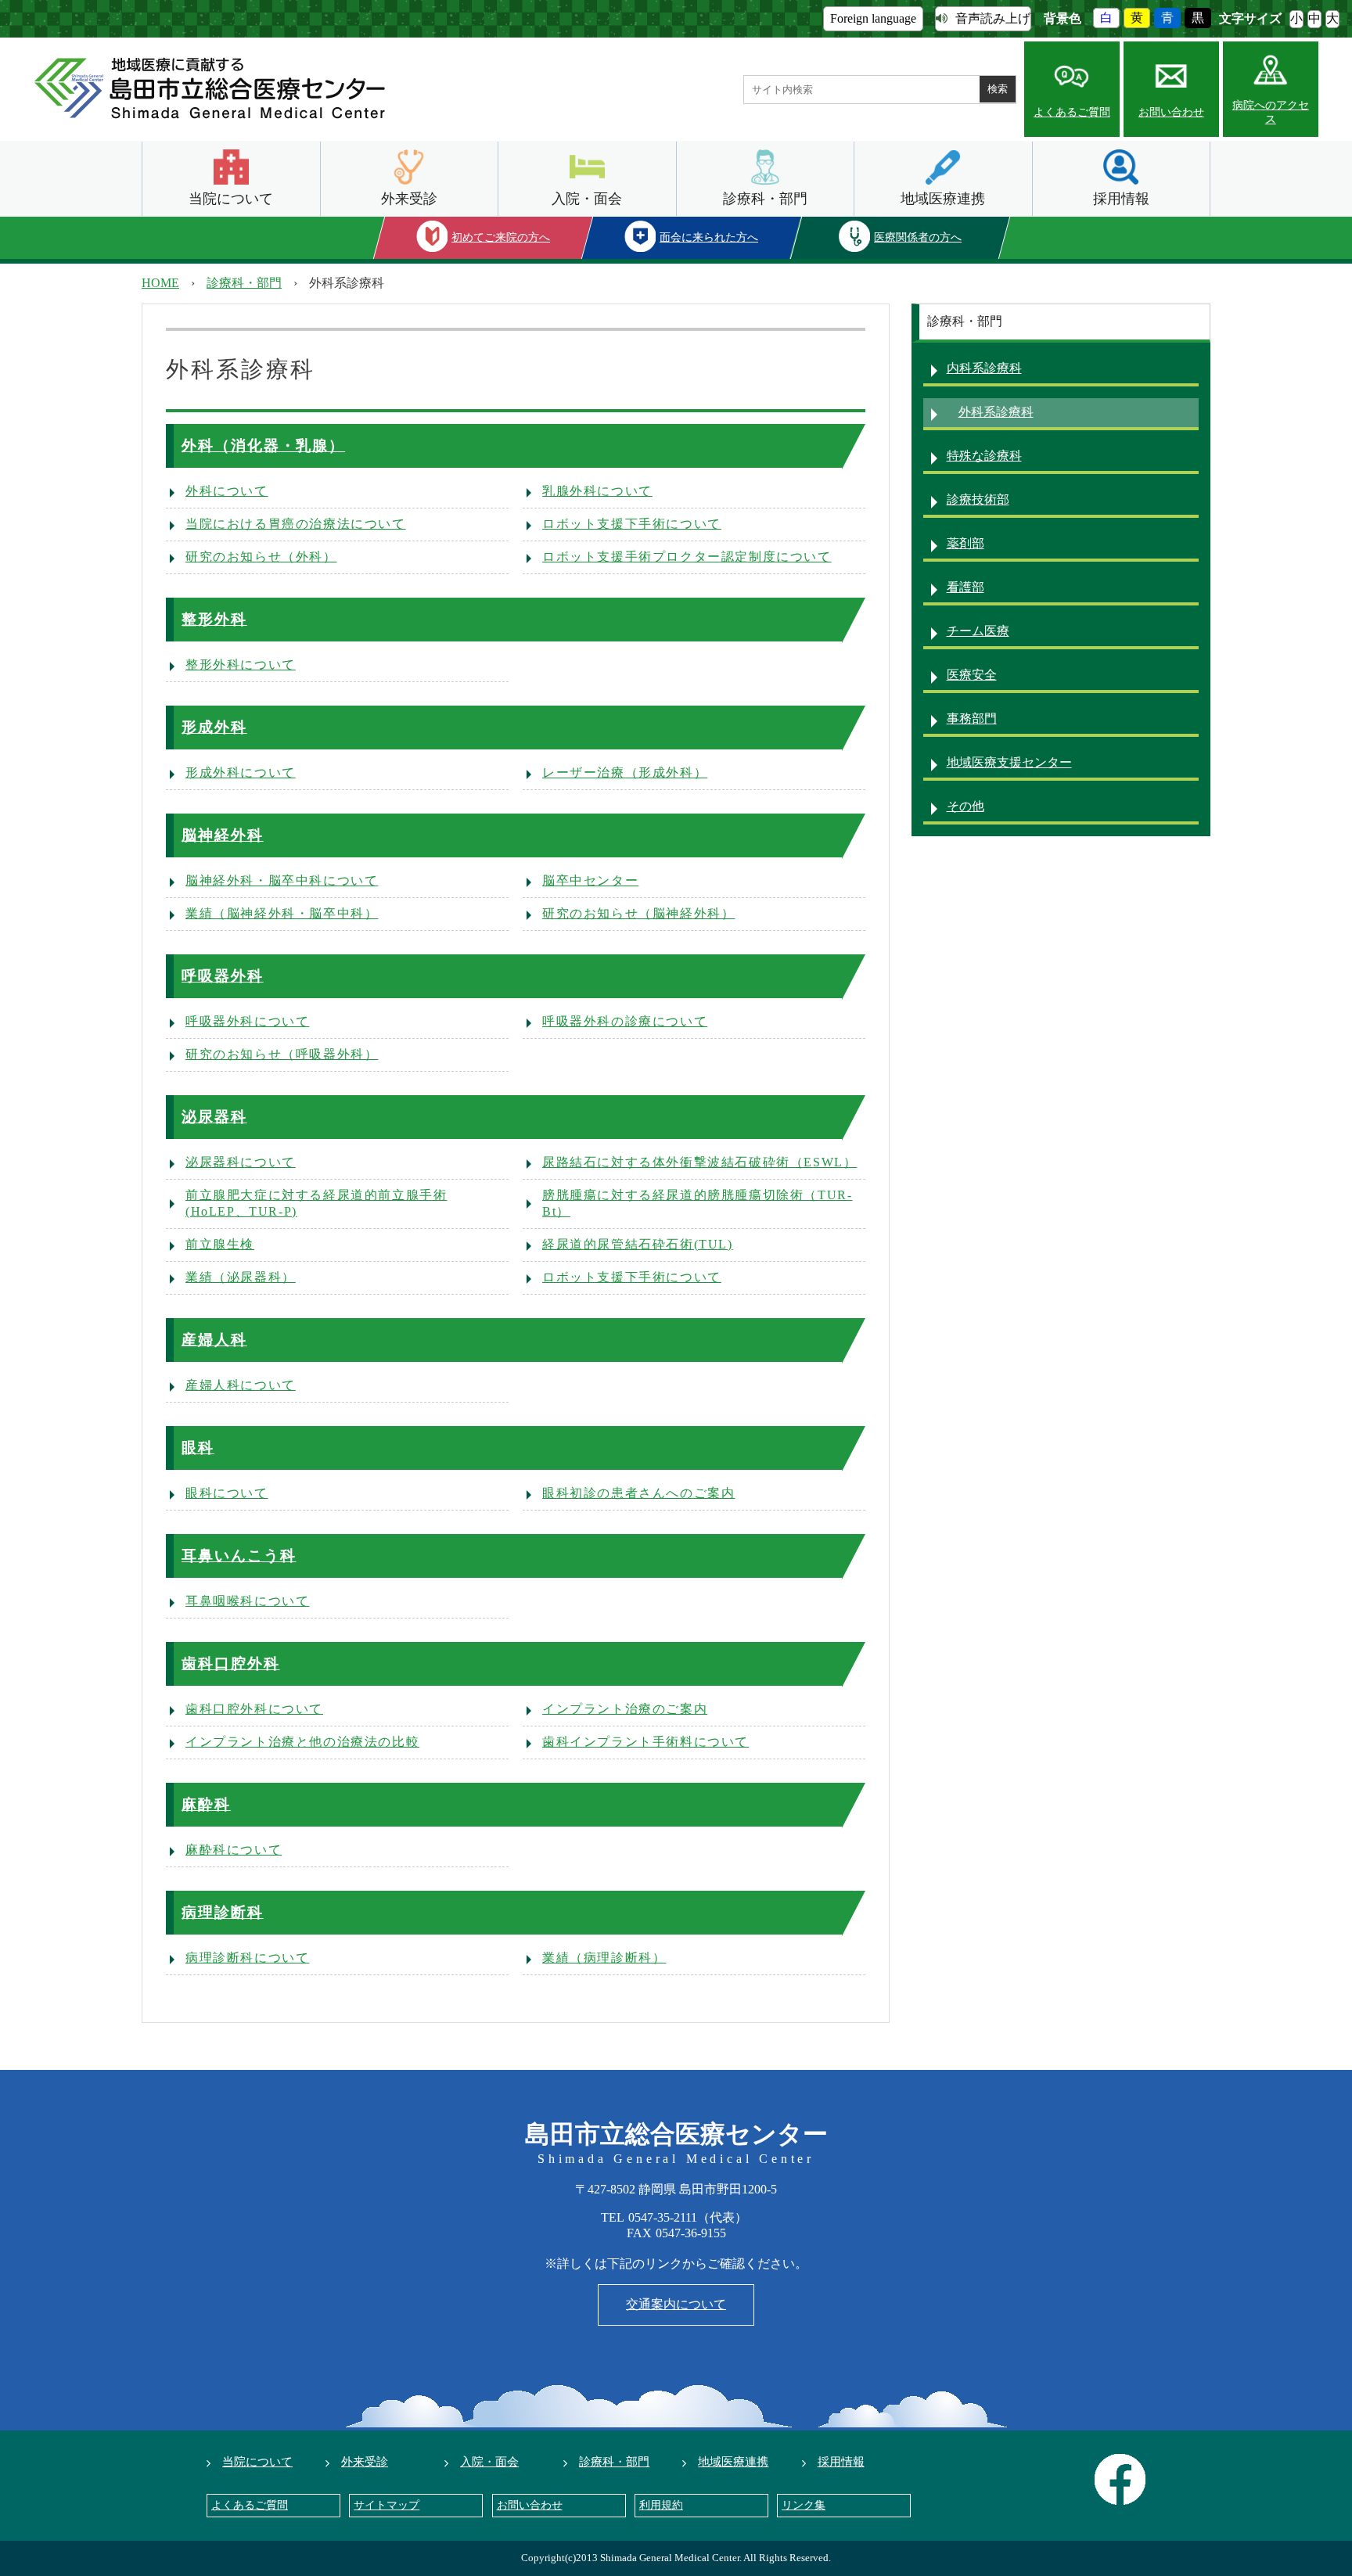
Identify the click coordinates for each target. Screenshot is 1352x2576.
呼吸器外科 (223, 976)
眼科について (227, 1493)
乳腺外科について (597, 491)
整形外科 (214, 619)
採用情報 (1121, 199)
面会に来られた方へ (710, 237)
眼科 (198, 1448)
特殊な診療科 (984, 456)
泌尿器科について (241, 1162)
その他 (965, 806)
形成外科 (214, 727)
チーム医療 (978, 631)
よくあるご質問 (1072, 112)
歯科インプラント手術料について (645, 1742)
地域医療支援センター (1009, 762)
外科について (227, 491)
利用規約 (661, 2505)
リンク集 (804, 2505)
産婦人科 (214, 1340)
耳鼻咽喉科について (247, 1601)
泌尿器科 (214, 1117)
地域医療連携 (943, 199)
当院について (231, 199)
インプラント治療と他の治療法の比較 (302, 1742)
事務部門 (972, 719)
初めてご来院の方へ (501, 237)
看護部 (965, 587)
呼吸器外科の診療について (625, 1021)
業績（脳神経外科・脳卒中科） (282, 913)
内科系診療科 (984, 368)
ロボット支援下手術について (632, 524)
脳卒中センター (590, 880)
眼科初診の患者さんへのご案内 (638, 1493)
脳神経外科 (223, 835)
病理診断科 (223, 1912)
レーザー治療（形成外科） (625, 772)
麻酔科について (234, 1850)
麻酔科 (206, 1804)
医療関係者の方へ (918, 237)
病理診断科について (247, 1958)
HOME (160, 283)
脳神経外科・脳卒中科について (282, 880)
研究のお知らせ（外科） (261, 557)
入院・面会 (587, 199)
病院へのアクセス (1271, 112)
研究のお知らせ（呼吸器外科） (282, 1054)
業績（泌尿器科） (241, 1277)
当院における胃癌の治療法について (296, 524)
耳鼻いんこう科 (239, 1556)
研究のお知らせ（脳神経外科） (638, 913)
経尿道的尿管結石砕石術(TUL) (638, 1244)
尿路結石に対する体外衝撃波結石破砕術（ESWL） (699, 1162)
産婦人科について (241, 1385)
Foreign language (873, 18)
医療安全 (972, 675)
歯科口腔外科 (231, 1663)
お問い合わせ (1171, 112)
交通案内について (676, 2304)
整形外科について (241, 665)
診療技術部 (978, 499)
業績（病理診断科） (604, 1958)
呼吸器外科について (247, 1021)
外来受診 (409, 199)
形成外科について (241, 772)
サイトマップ (387, 2505)
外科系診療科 (996, 412)
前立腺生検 (220, 1244)
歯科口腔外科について (254, 1709)
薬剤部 (965, 543)
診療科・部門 (765, 199)
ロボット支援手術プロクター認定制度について (687, 557)
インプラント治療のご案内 (625, 1709)
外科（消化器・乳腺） (263, 446)
